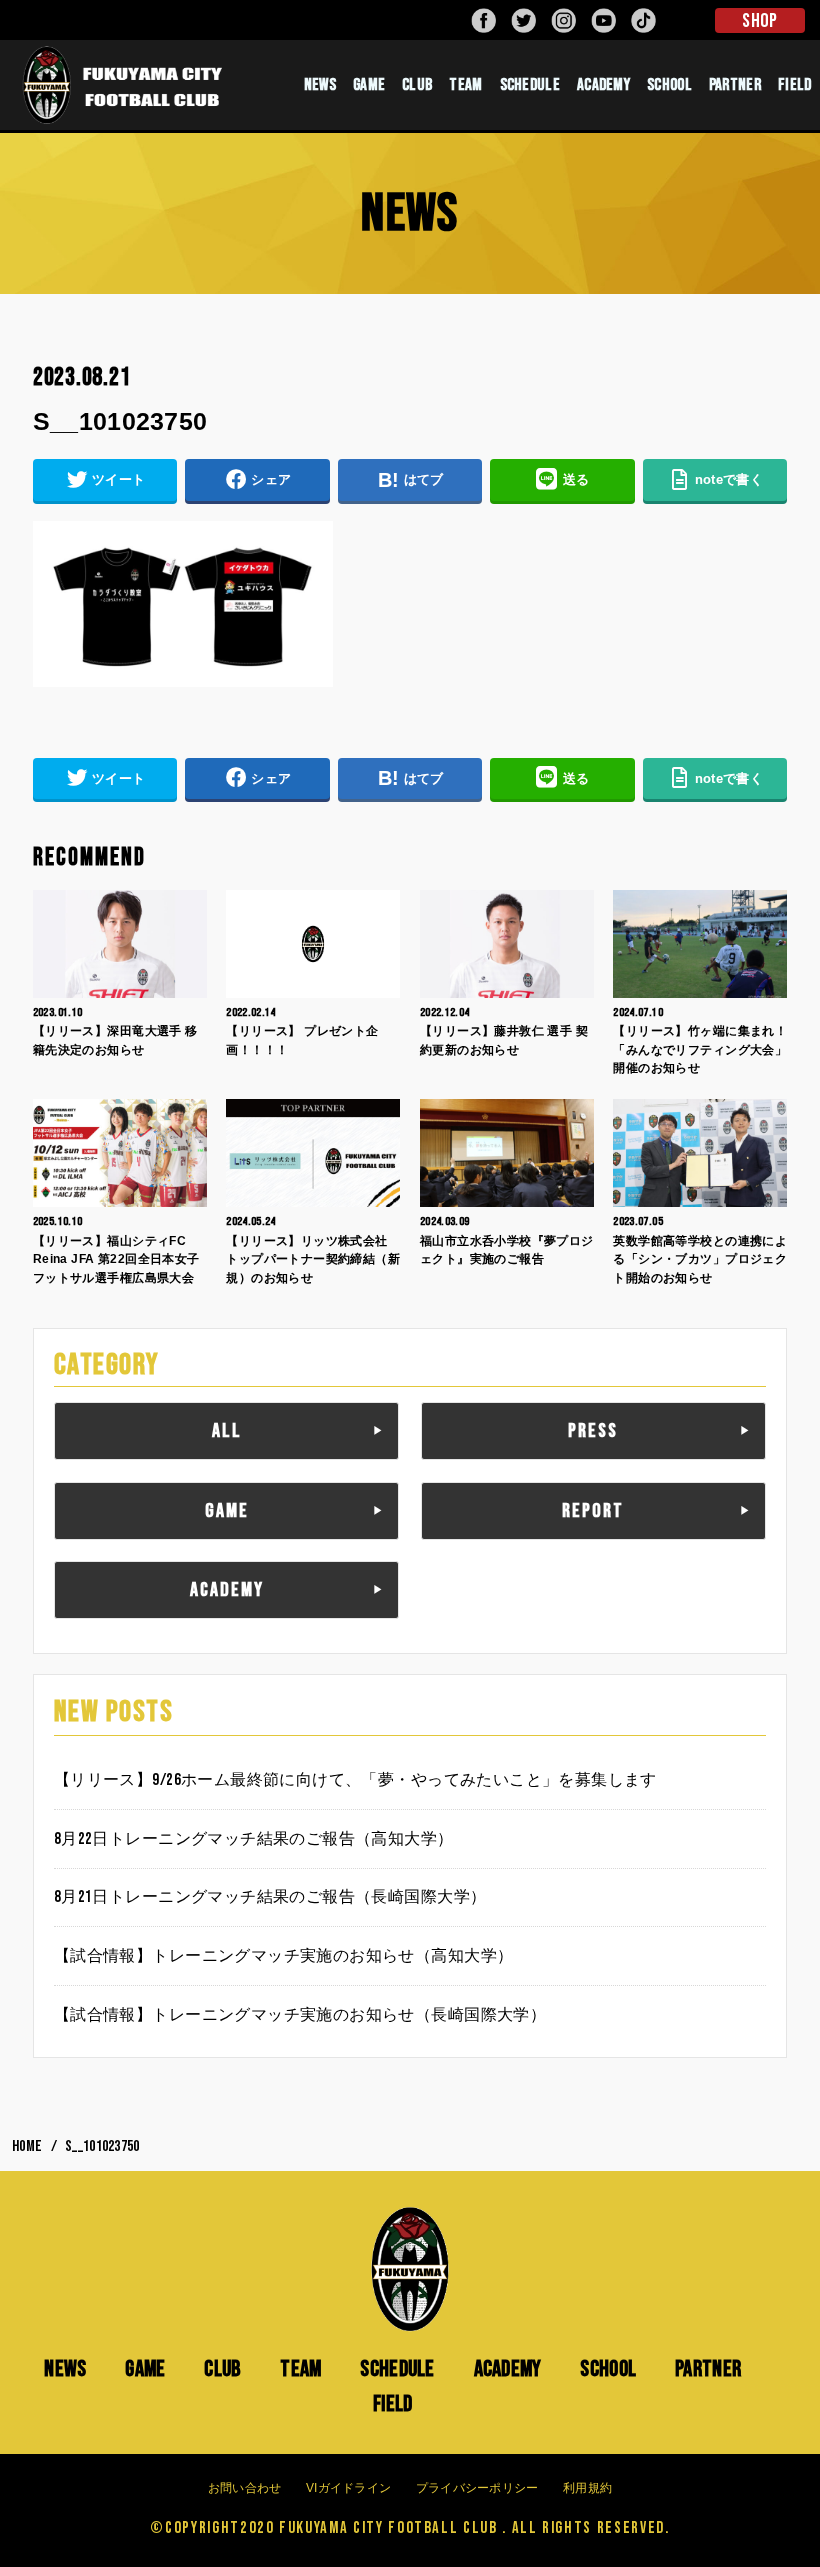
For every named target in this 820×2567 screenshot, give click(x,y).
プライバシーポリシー (477, 2488)
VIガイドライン (348, 2488)
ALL (227, 1431)
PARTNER (735, 85)
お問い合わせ (245, 2488)
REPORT (593, 1511)
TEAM (465, 85)
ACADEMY (603, 85)
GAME (369, 85)
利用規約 (587, 2488)
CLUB (417, 85)
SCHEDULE (530, 85)
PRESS (593, 1431)
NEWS (320, 85)
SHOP (759, 21)
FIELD (393, 2404)
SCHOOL (669, 85)
